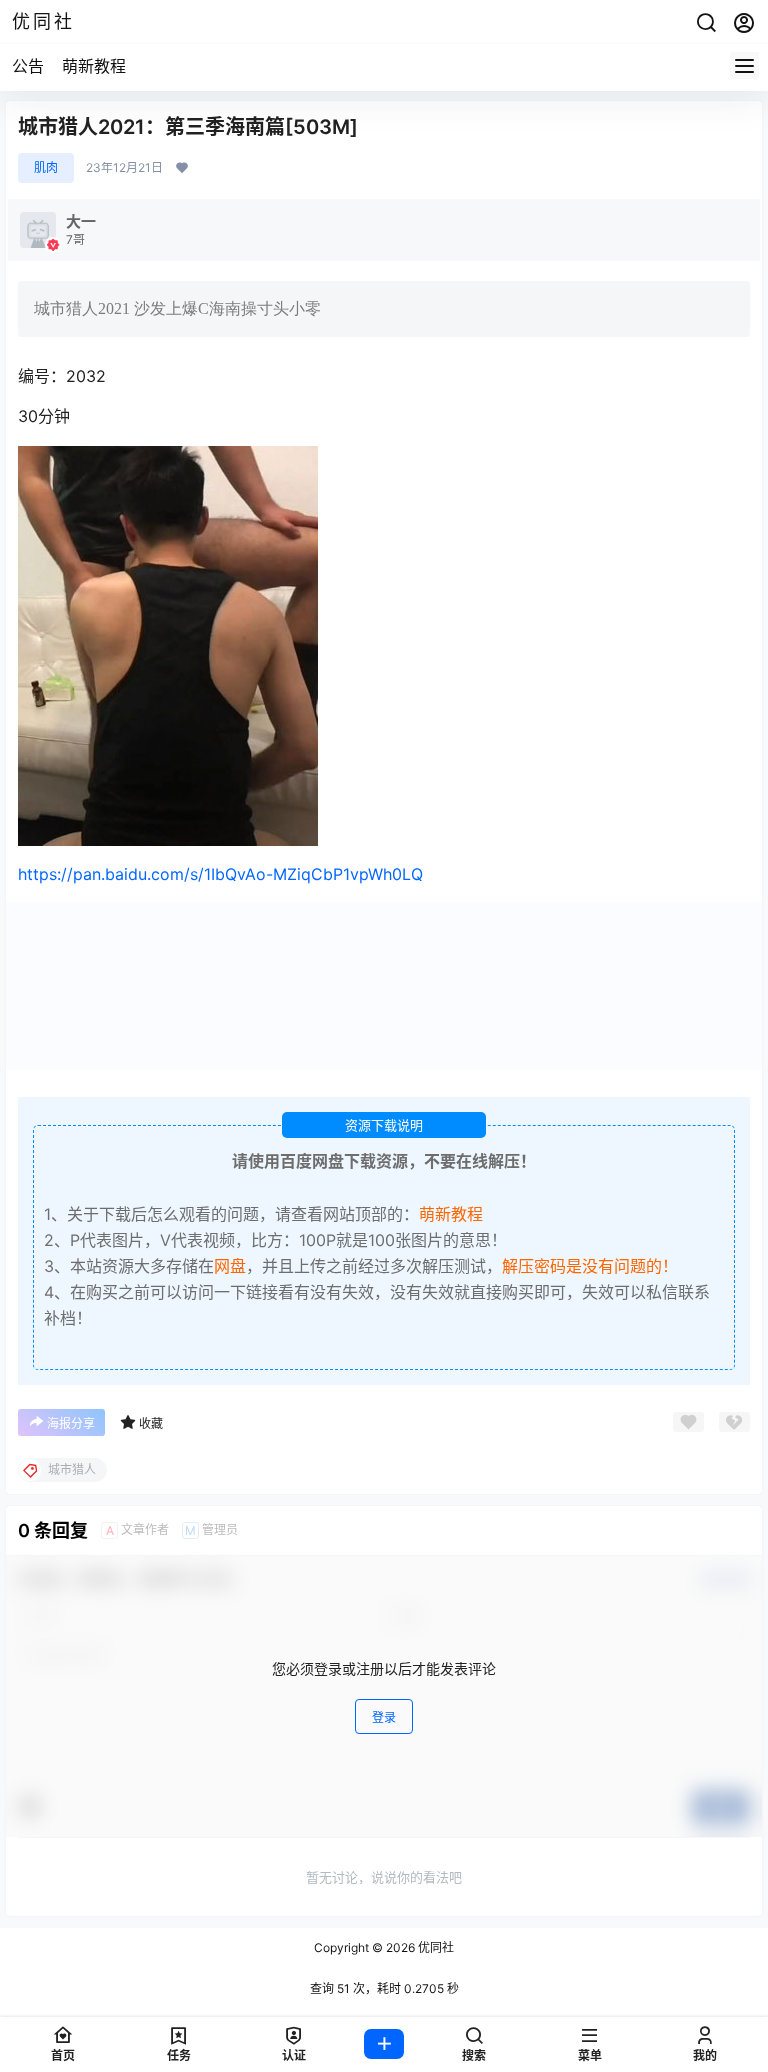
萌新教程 (94, 66)
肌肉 (46, 167)
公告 (28, 66)
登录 (384, 1717)
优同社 (434, 1947)
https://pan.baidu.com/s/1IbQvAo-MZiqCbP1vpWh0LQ (220, 874)
